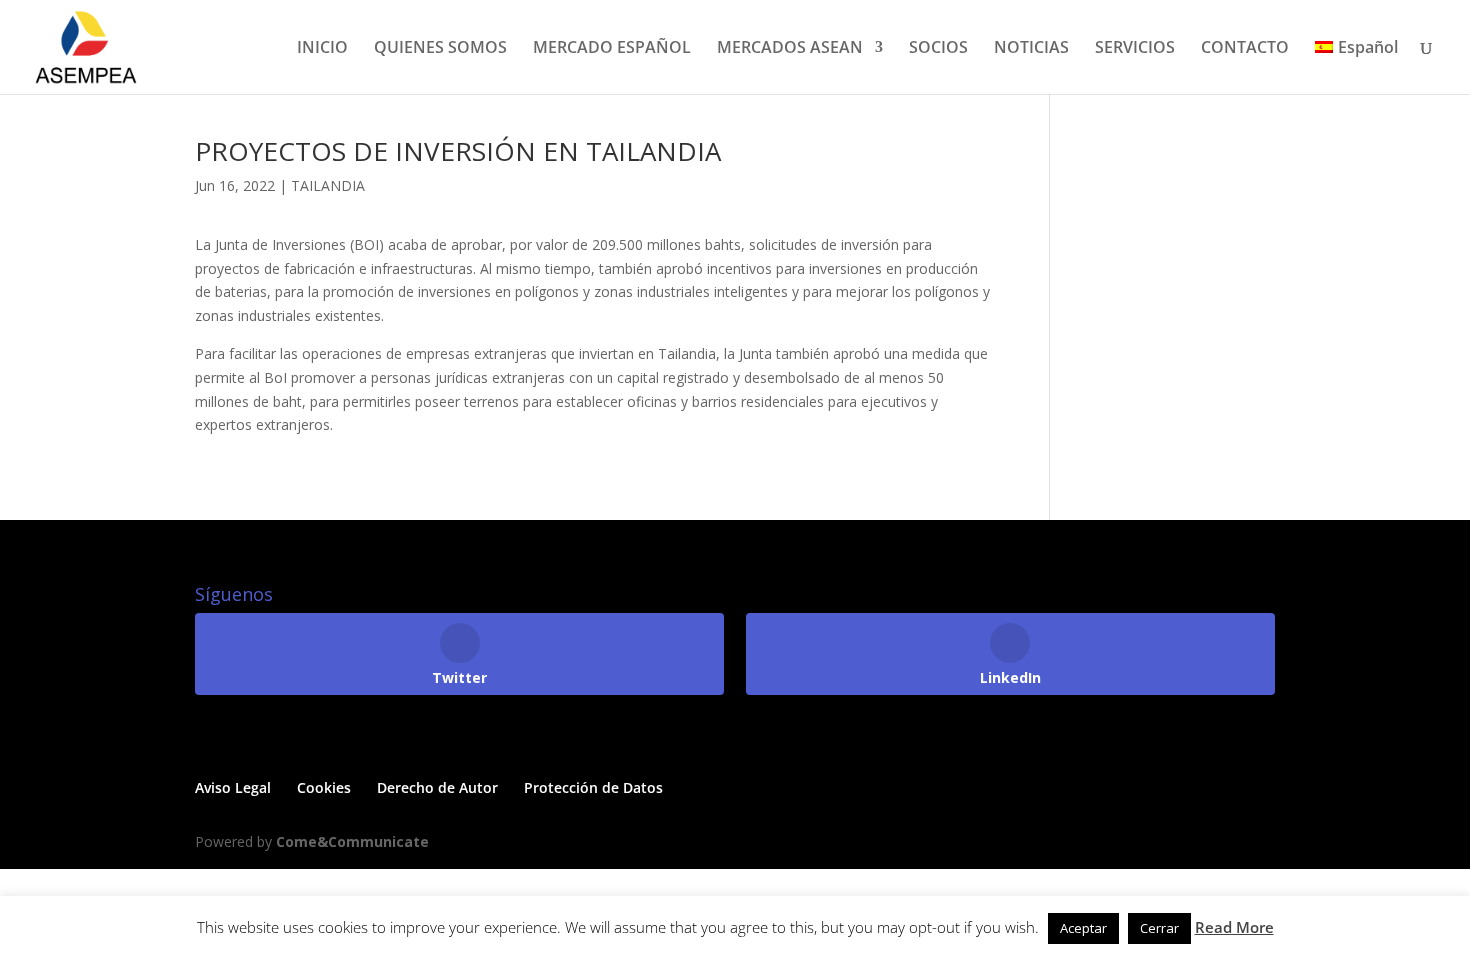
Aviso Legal (233, 787)
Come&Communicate (352, 841)
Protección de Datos (593, 787)
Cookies (324, 787)
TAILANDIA (328, 185)
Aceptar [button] (1083, 928)
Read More (1234, 927)
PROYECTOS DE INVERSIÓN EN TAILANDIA (458, 151)
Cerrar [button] (1159, 928)
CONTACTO (1245, 49)
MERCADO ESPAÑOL (612, 49)
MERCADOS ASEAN (790, 49)
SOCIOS (938, 49)
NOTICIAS (1031, 49)
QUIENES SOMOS (440, 49)
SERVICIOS (1135, 49)
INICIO (322, 49)
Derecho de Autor (437, 787)
